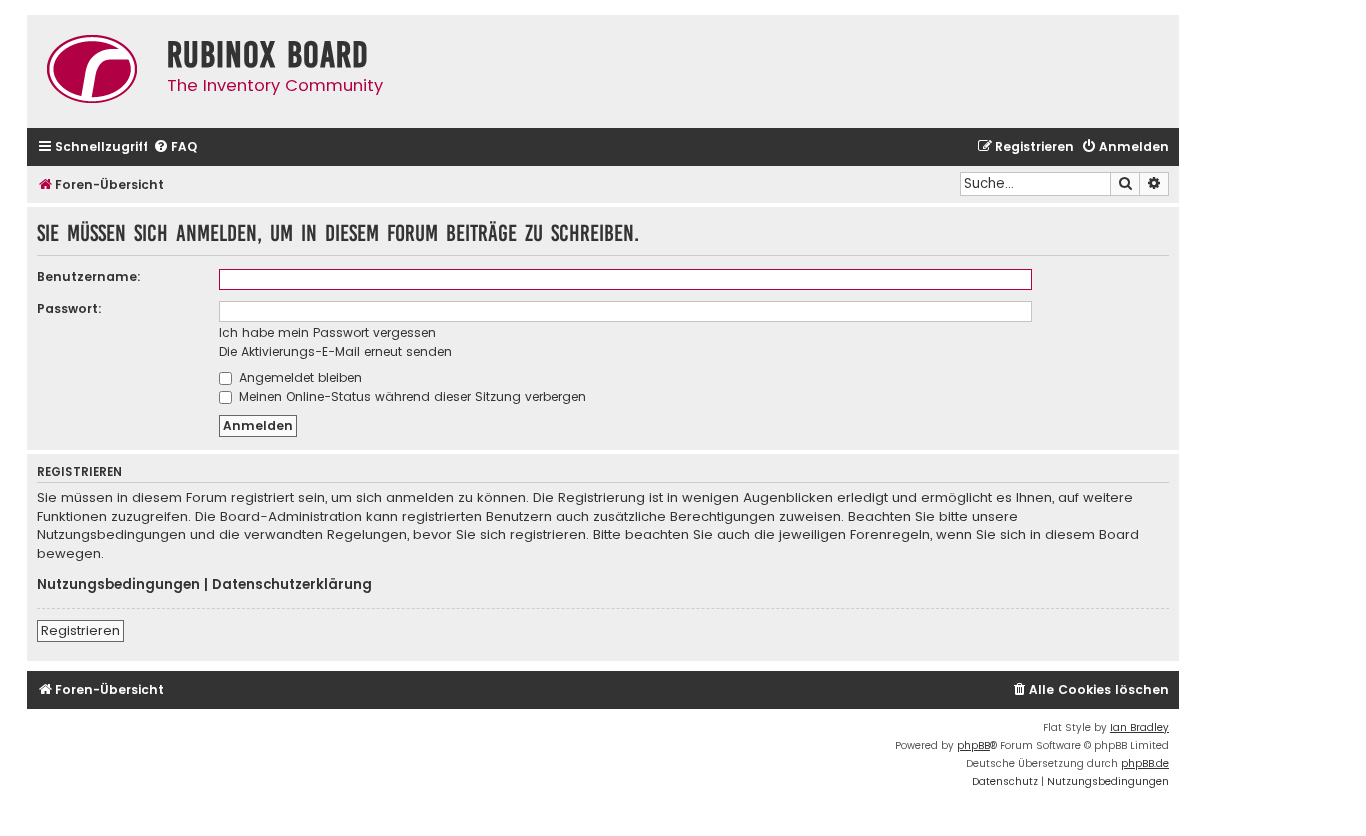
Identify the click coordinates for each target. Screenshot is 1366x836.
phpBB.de (1145, 763)
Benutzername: (89, 276)
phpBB (973, 745)
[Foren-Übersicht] (92, 71)
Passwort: (69, 308)
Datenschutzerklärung (292, 585)
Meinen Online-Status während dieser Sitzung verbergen (410, 396)
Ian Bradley (1139, 727)
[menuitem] (175, 147)
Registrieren (80, 630)
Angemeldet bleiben (298, 377)
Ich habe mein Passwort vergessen (327, 332)
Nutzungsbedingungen (118, 585)
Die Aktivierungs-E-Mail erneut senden (335, 351)
